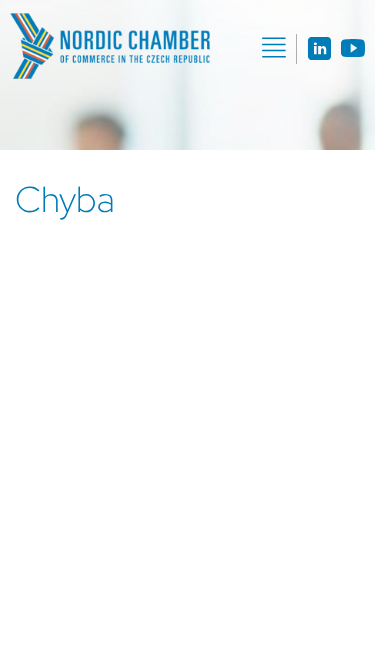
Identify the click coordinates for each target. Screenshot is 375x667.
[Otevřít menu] (274, 48)
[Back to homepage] (110, 46)
